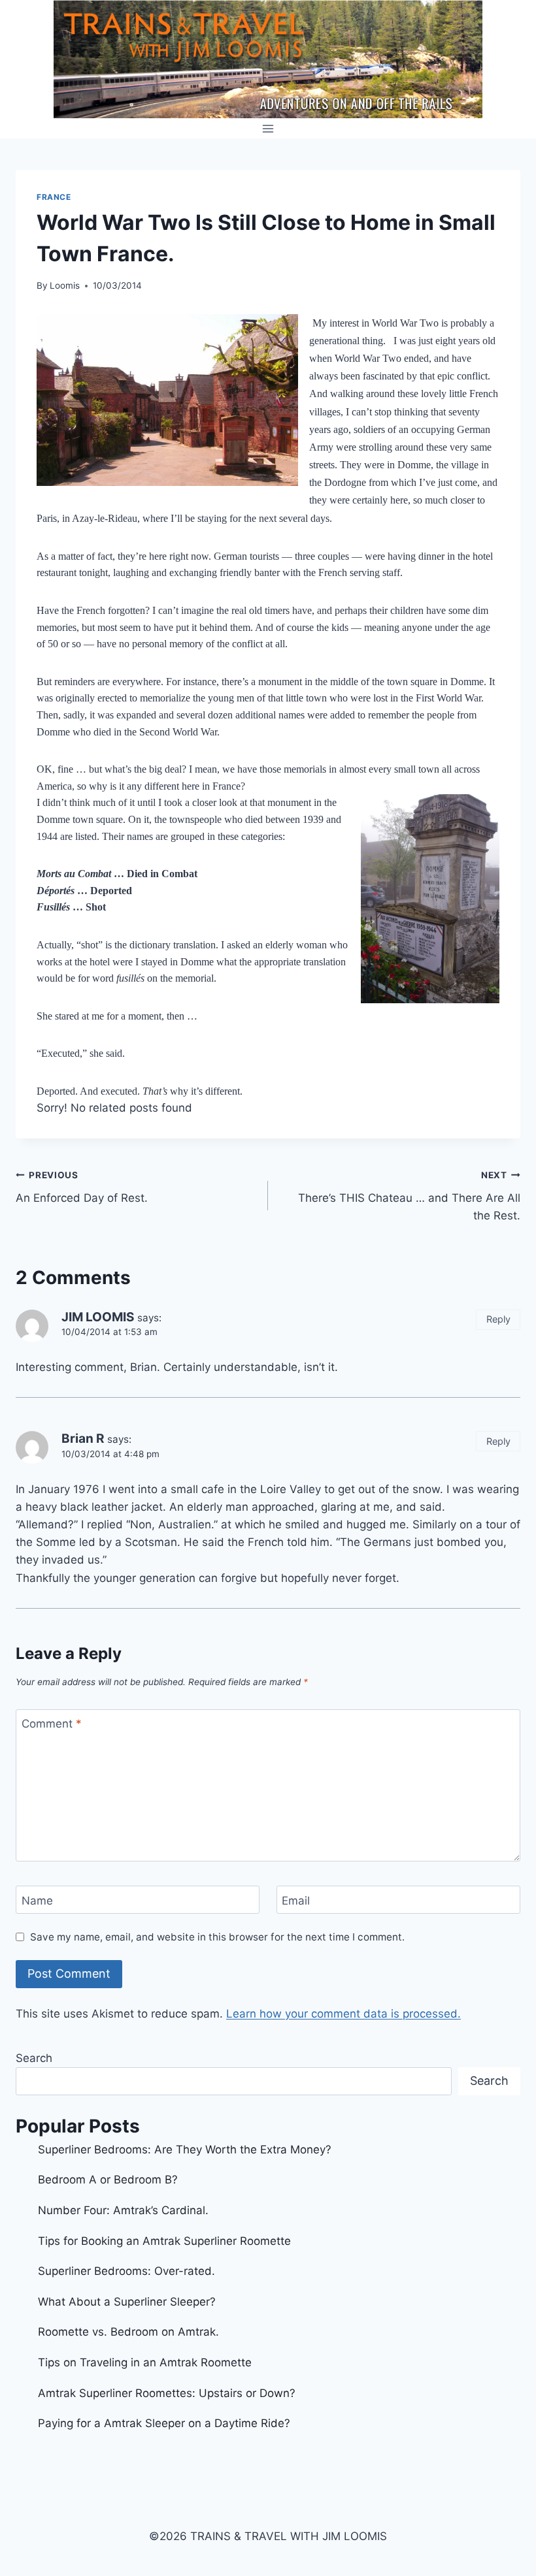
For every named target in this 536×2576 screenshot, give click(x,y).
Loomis (65, 285)
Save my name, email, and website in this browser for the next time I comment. (217, 1937)
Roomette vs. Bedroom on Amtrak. (128, 2332)
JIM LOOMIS (98, 1317)
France (54, 197)
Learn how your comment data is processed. (343, 2014)
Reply (498, 1319)
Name (37, 1901)
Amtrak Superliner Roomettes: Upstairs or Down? (167, 2393)
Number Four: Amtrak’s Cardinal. (123, 2210)
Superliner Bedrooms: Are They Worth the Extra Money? (185, 2149)
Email (296, 1901)
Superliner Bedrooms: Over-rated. (128, 2271)
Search (34, 2058)
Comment (52, 1724)
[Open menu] (268, 128)
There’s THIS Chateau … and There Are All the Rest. (409, 1196)
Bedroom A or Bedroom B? (108, 2180)
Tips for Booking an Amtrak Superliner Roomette (164, 2241)
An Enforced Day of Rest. (82, 1187)
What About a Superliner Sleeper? (127, 2302)
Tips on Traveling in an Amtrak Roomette (145, 2362)
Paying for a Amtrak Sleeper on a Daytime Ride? (164, 2423)
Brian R (83, 1439)
